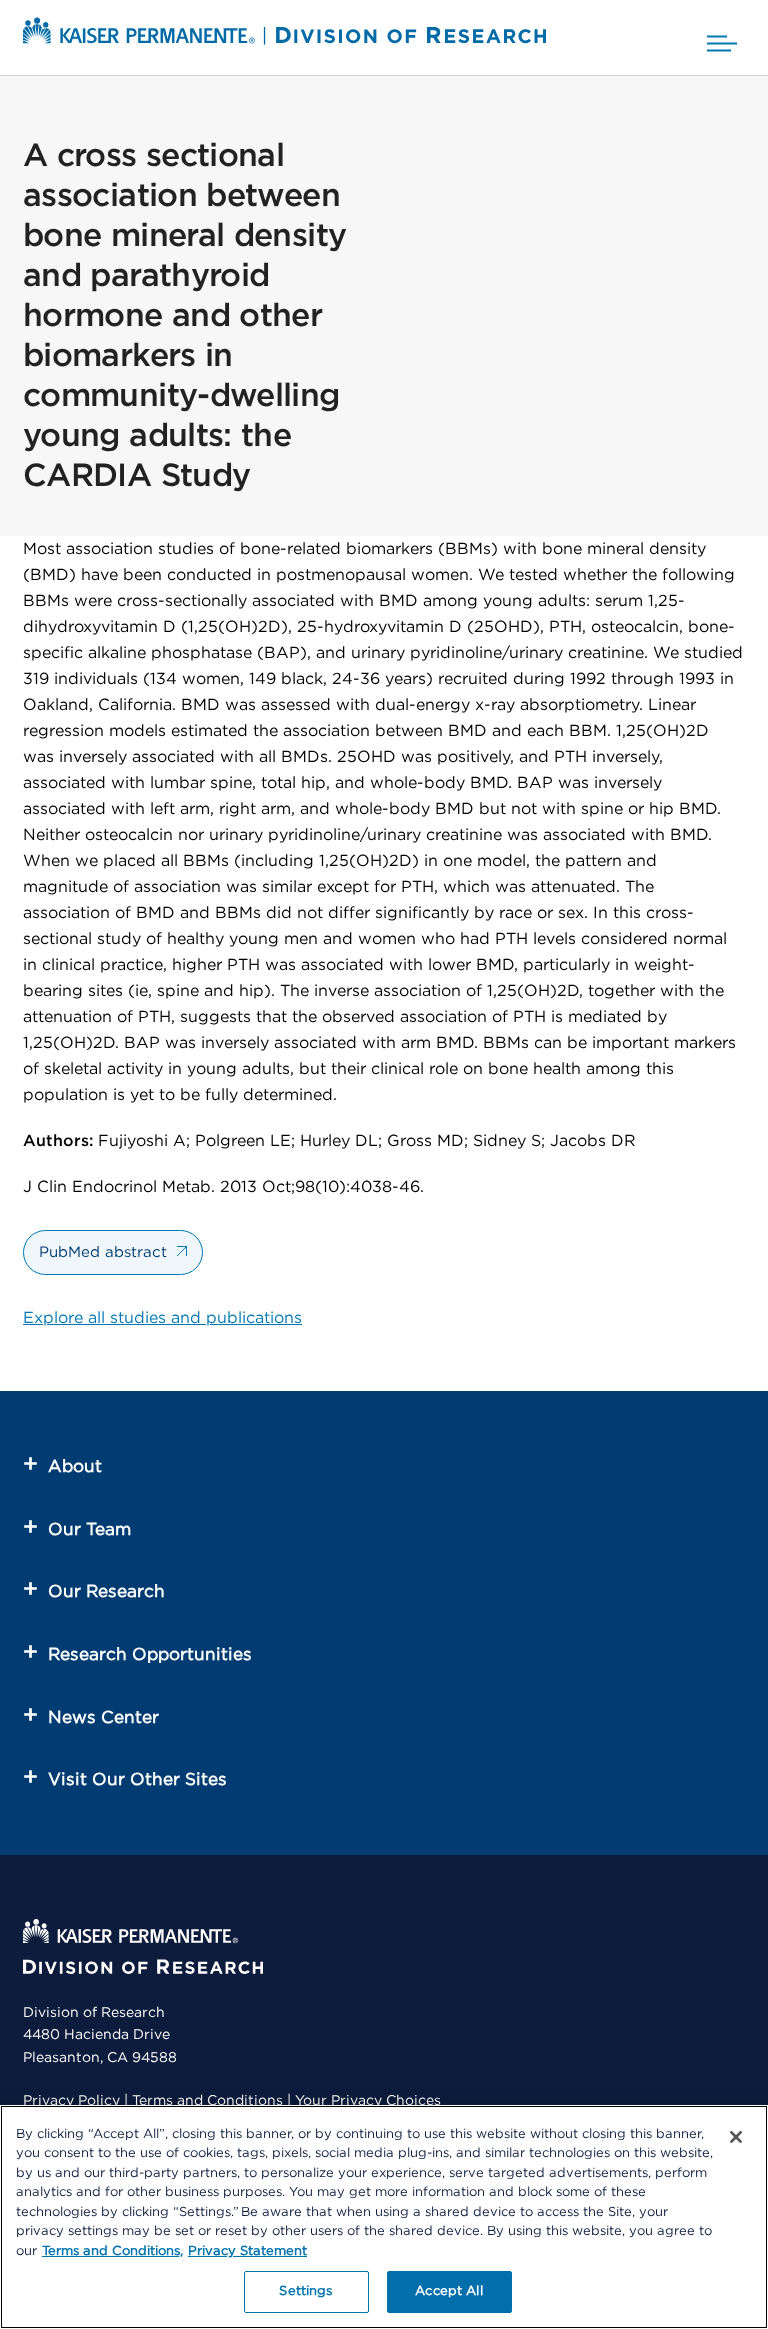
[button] (722, 37)
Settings (305, 2291)
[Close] (736, 2137)
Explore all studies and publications (162, 1318)
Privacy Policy (71, 2101)
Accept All (448, 2291)
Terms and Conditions (207, 2101)
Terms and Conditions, (112, 2251)
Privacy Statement (247, 2251)
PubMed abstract (103, 1252)
